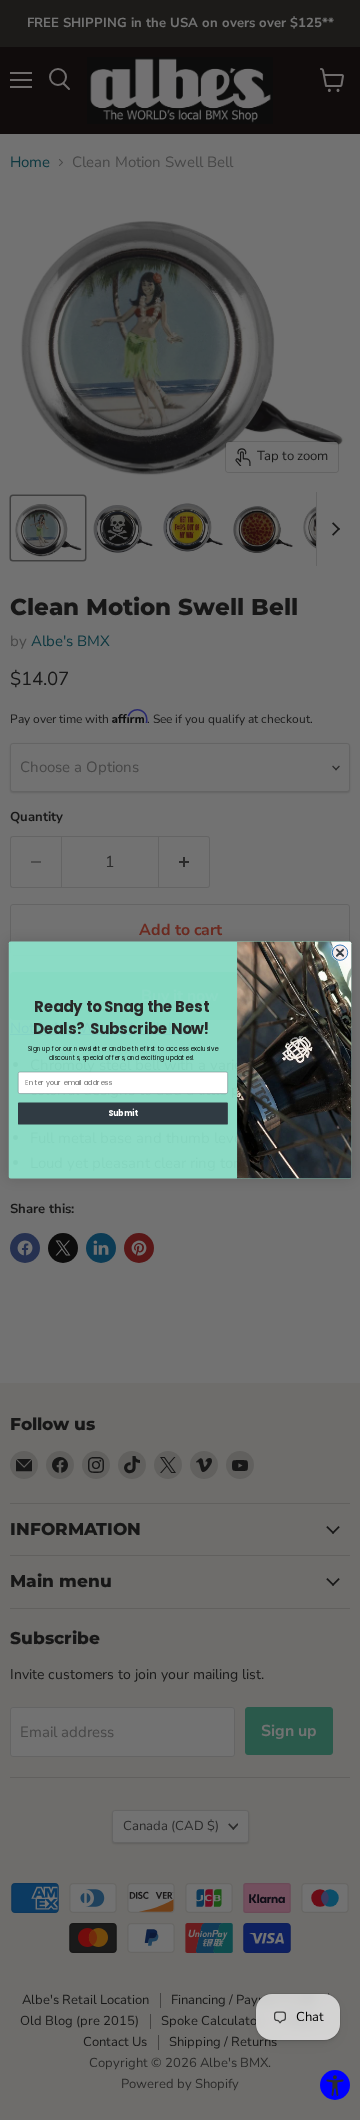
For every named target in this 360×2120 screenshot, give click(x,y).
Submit (123, 1113)
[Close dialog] (339, 952)
